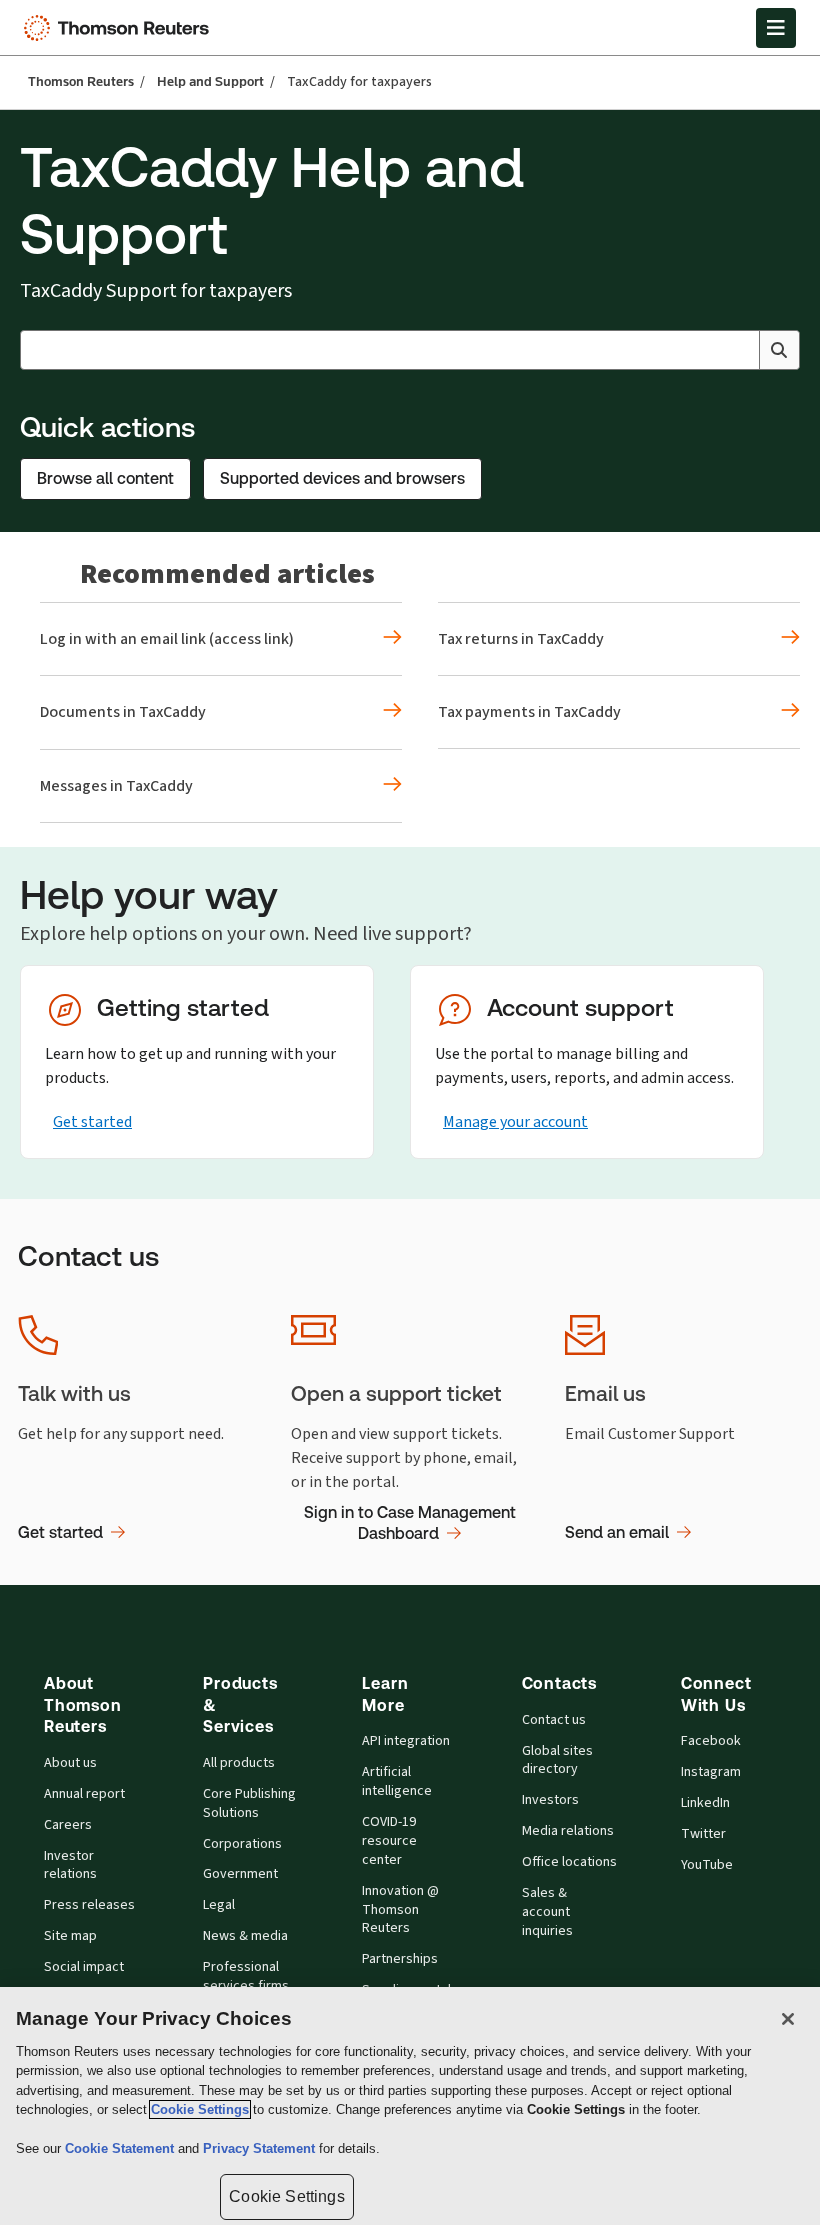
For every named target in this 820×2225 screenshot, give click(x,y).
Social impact (84, 1967)
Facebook (711, 1741)
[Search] (779, 350)
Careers (68, 1825)
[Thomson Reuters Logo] (121, 28)
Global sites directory (557, 1760)
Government (240, 1874)
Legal (219, 1905)
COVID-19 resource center (389, 1841)
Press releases (89, 1905)
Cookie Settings (200, 2109)
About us (70, 1763)
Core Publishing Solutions (249, 1803)
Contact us (554, 1720)
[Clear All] (740, 350)
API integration (406, 1741)
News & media (245, 1936)
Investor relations (70, 1865)
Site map (70, 1936)
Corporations (242, 1844)
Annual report (84, 1794)
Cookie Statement (121, 2148)
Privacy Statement (261, 2148)
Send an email (617, 1532)
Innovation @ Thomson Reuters (400, 1910)
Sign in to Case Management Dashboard (410, 1523)
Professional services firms (246, 1976)
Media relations (568, 1831)
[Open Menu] (776, 28)
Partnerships (400, 1959)
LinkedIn (705, 1803)
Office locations (569, 1862)
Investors (550, 1800)
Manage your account (515, 1121)
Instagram (711, 1772)
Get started (92, 1121)
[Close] (788, 2019)
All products (239, 1763)
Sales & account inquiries (547, 1912)
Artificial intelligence (397, 1781)
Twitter (703, 1834)
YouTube (707, 1865)
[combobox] (410, 350)
